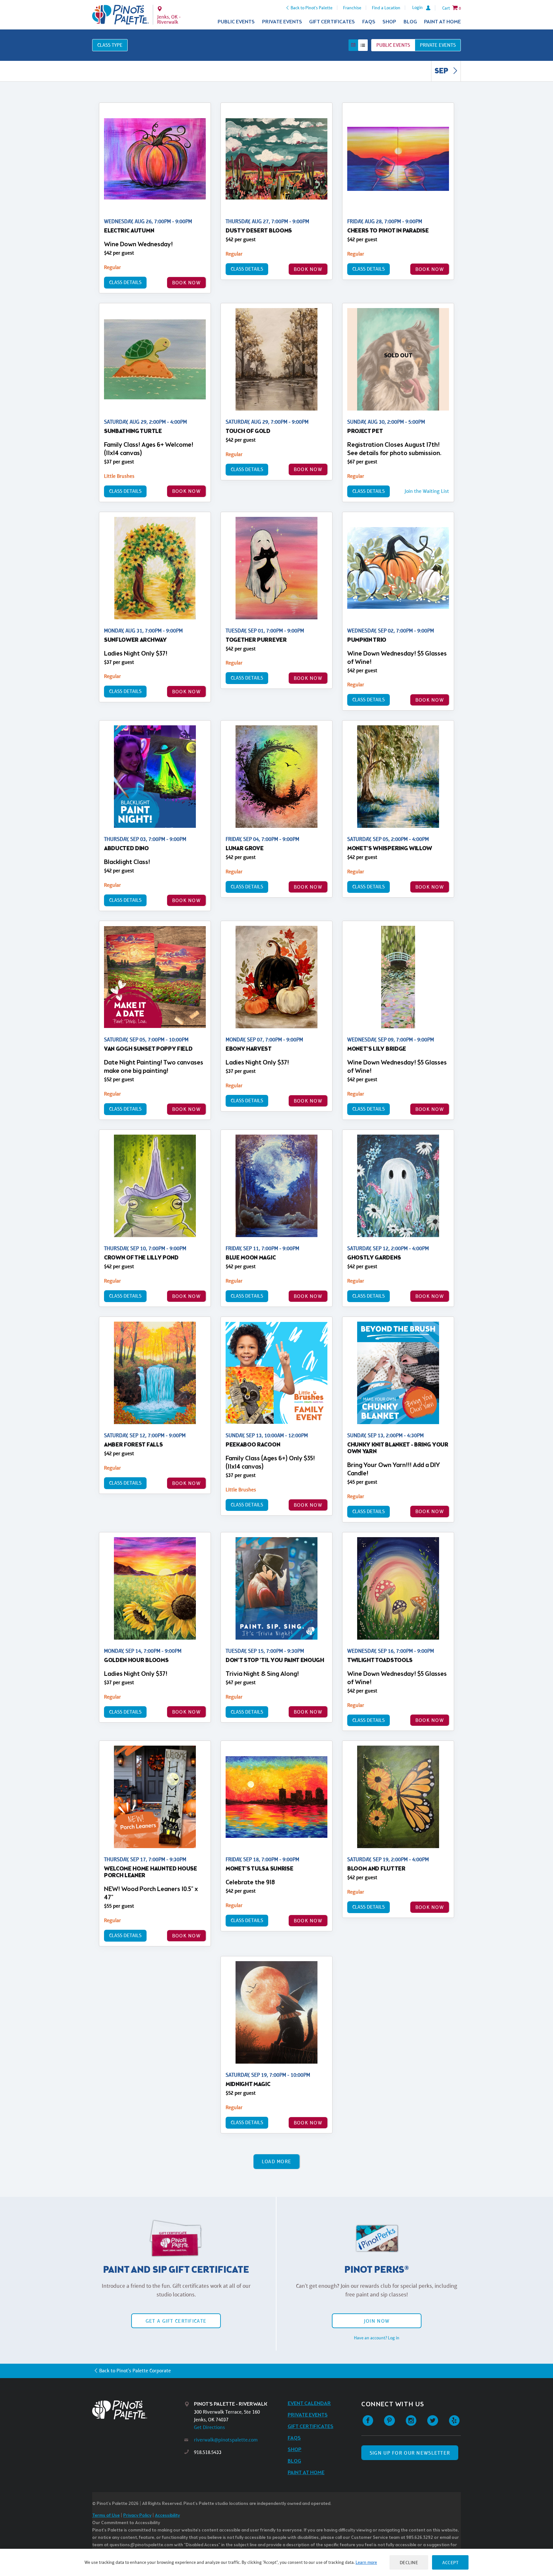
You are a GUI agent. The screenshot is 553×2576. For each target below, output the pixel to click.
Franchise (352, 8)
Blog (410, 22)
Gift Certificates (332, 22)
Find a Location (386, 8)
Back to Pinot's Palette (312, 8)
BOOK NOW (186, 283)
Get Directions (209, 2427)
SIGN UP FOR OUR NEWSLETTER (410, 2453)
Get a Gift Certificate (176, 2321)
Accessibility (167, 2516)
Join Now (377, 2321)
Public (393, 45)
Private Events (282, 22)
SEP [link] (442, 71)
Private (438, 45)
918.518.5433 (208, 2452)
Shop (389, 22)
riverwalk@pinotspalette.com (226, 2440)
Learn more (366, 2562)
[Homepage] (138, 2410)
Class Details (125, 282)
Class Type (110, 45)
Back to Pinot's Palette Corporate (135, 2371)
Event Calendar (309, 2404)
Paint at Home (442, 22)
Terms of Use (106, 2516)
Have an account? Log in (377, 2338)
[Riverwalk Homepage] (120, 15)
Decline (409, 2562)
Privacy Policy (137, 2516)
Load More (277, 2161)
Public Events (236, 22)
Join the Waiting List (427, 491)
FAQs (369, 22)
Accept (450, 2562)
